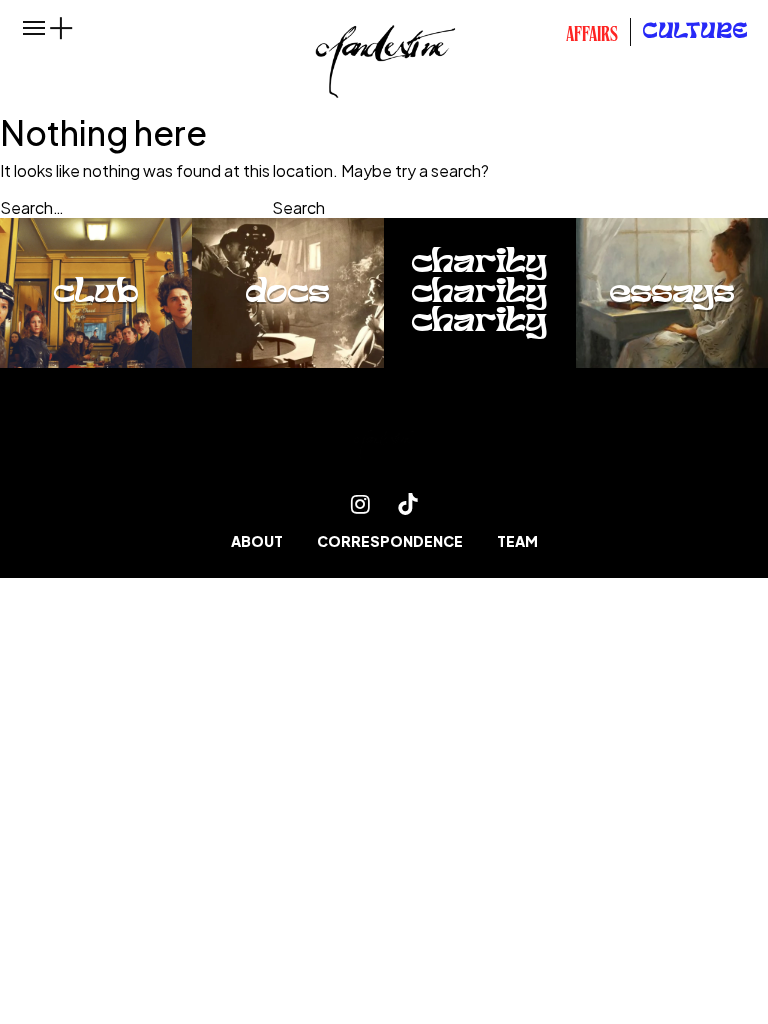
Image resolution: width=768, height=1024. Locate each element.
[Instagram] (360, 504)
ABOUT (257, 541)
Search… (32, 207)
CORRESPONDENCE (390, 541)
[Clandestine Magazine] (384, 442)
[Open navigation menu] (34, 28)
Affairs (592, 36)
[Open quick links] (62, 28)
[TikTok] (408, 504)
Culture (696, 32)
